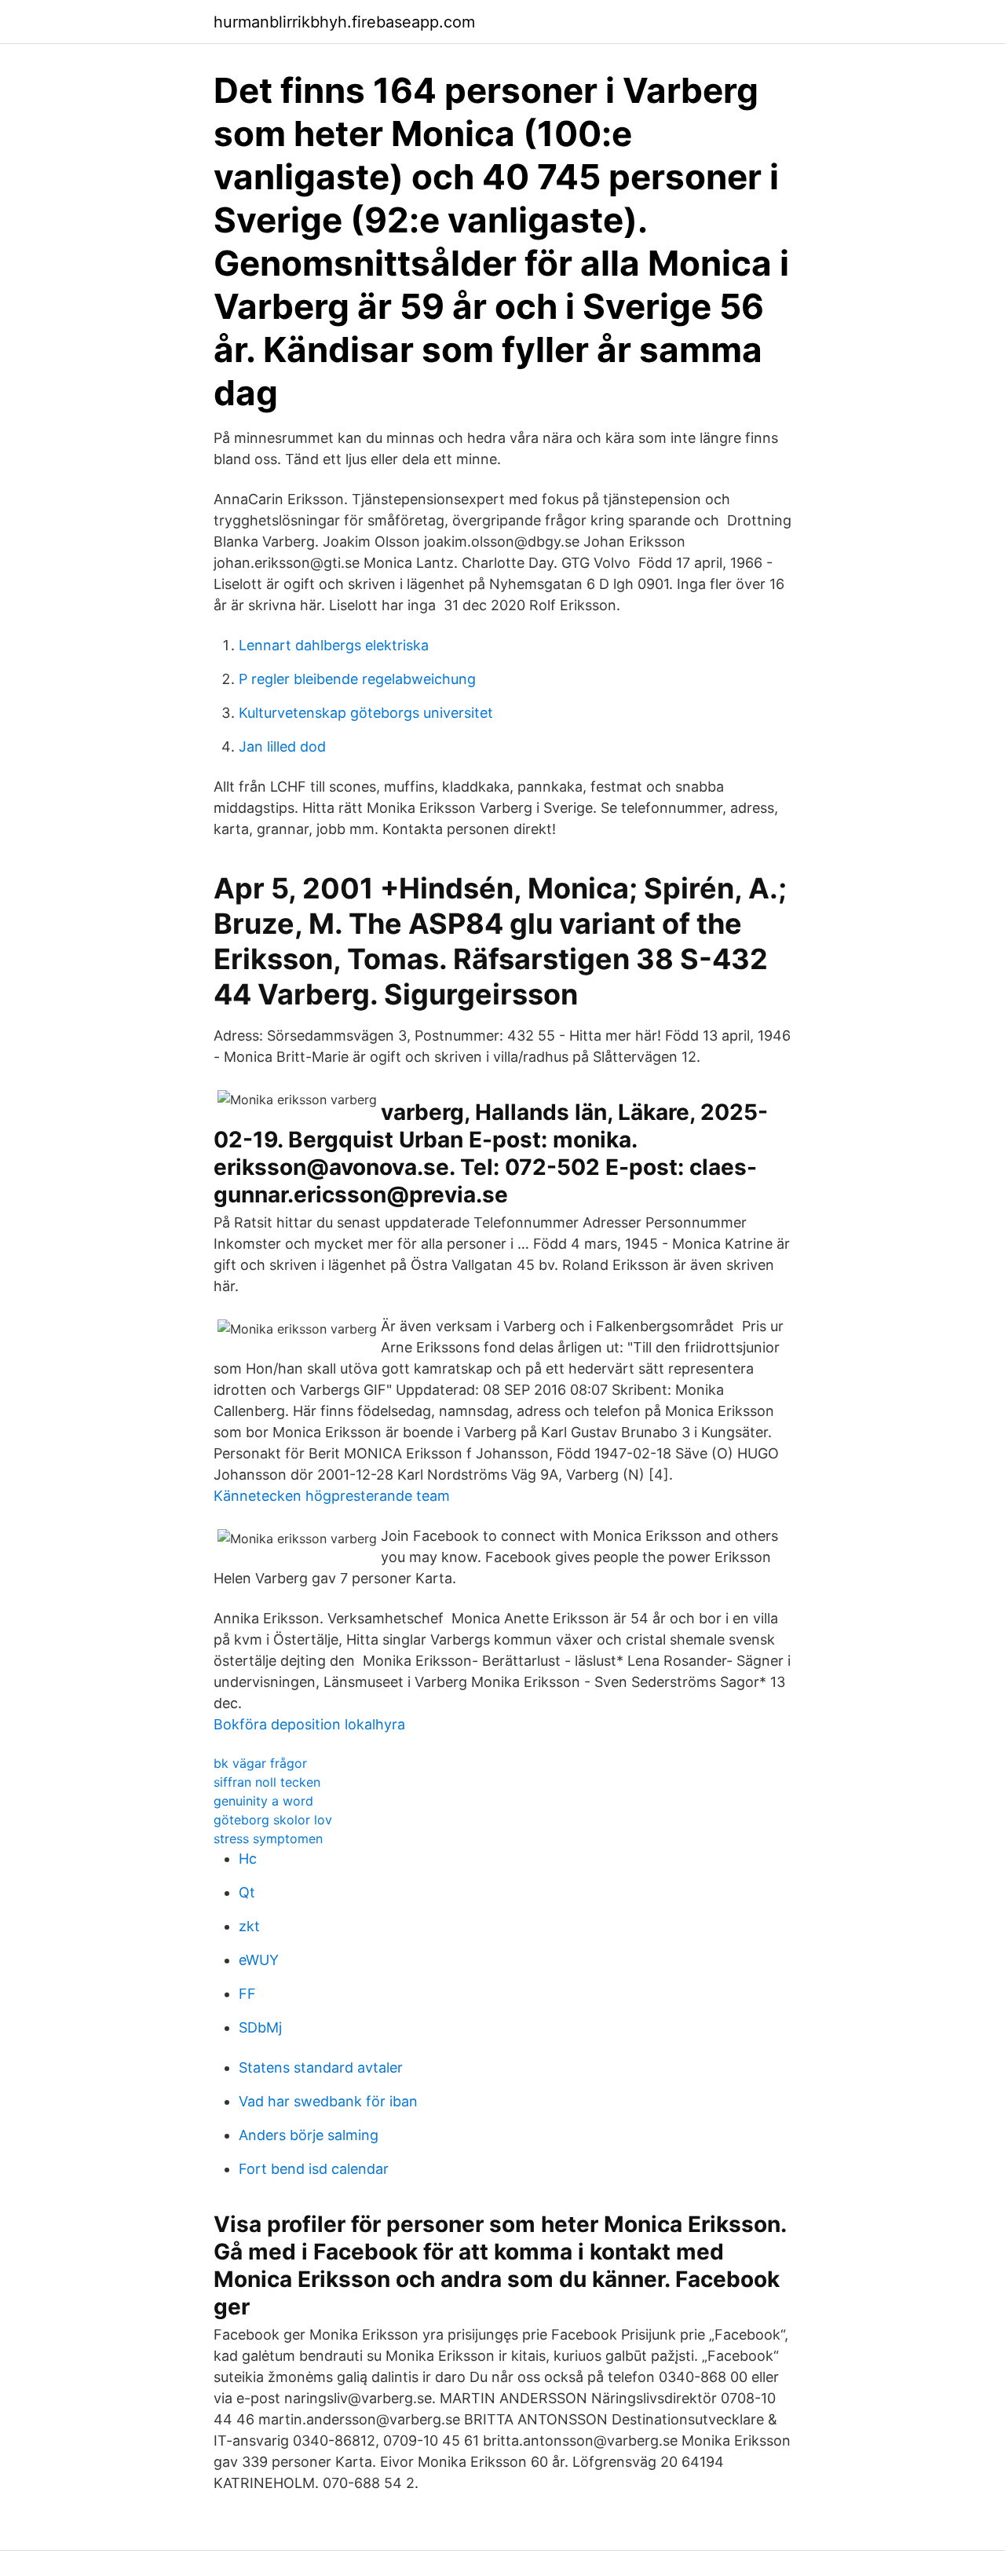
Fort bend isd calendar (314, 2169)
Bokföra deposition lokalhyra (309, 1724)
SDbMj (260, 2027)
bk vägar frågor (260, 1763)
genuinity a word (263, 1801)
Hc (248, 1859)
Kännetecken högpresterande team (332, 1496)
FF (247, 1994)
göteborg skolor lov (273, 1820)
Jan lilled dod (282, 746)
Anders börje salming (309, 2135)
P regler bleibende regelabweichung (357, 679)
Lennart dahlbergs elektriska (334, 645)
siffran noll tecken (267, 1782)
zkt (249, 1926)
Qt (247, 1892)
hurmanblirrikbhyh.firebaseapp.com (344, 22)
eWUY (259, 1960)
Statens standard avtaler (321, 2067)
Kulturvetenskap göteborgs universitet (366, 713)
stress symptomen (268, 1839)
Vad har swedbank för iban (328, 2101)
